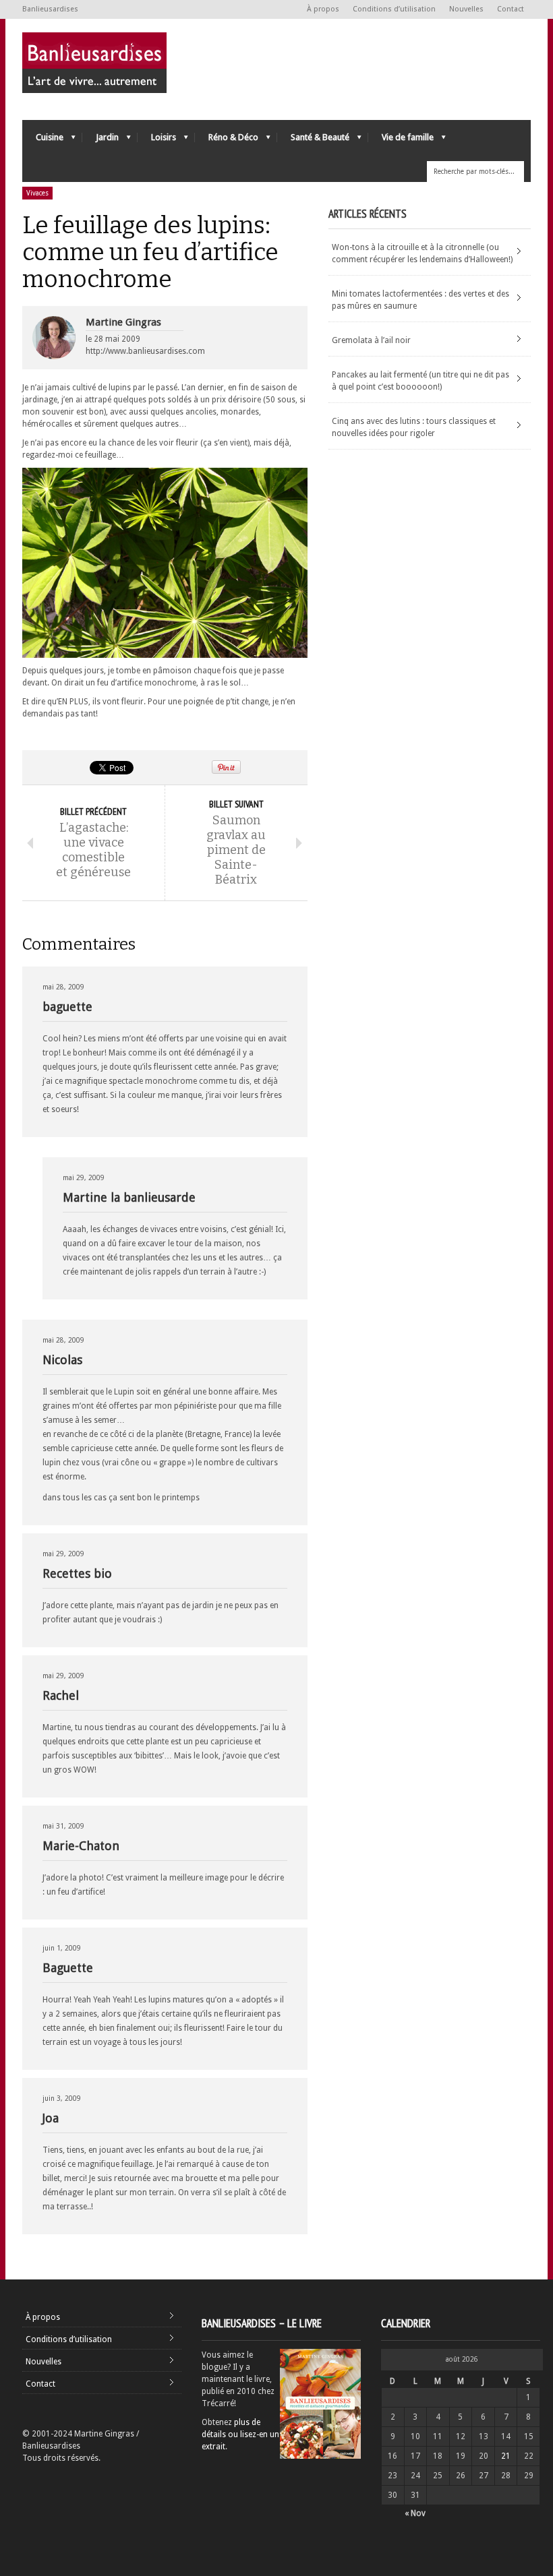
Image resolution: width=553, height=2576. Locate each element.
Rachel (61, 1695)
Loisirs (157, 141)
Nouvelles (466, 9)
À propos (323, 9)
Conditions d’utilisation (394, 9)
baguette (67, 1007)
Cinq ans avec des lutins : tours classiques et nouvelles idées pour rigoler (414, 427)
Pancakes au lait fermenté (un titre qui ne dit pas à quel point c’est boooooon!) (420, 381)
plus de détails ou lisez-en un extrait (240, 2434)
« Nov (415, 2513)
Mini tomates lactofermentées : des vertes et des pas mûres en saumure (420, 300)
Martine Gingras (123, 322)
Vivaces (37, 193)
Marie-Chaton (81, 1846)
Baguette (68, 1968)
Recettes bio (77, 1573)
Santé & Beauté (313, 141)
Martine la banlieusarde (129, 1197)
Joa (51, 2118)
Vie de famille (401, 141)
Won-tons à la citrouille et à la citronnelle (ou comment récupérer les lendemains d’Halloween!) (422, 253)
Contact (511, 9)
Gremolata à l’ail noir (371, 340)
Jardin (100, 141)
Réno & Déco (227, 141)
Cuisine (43, 141)
